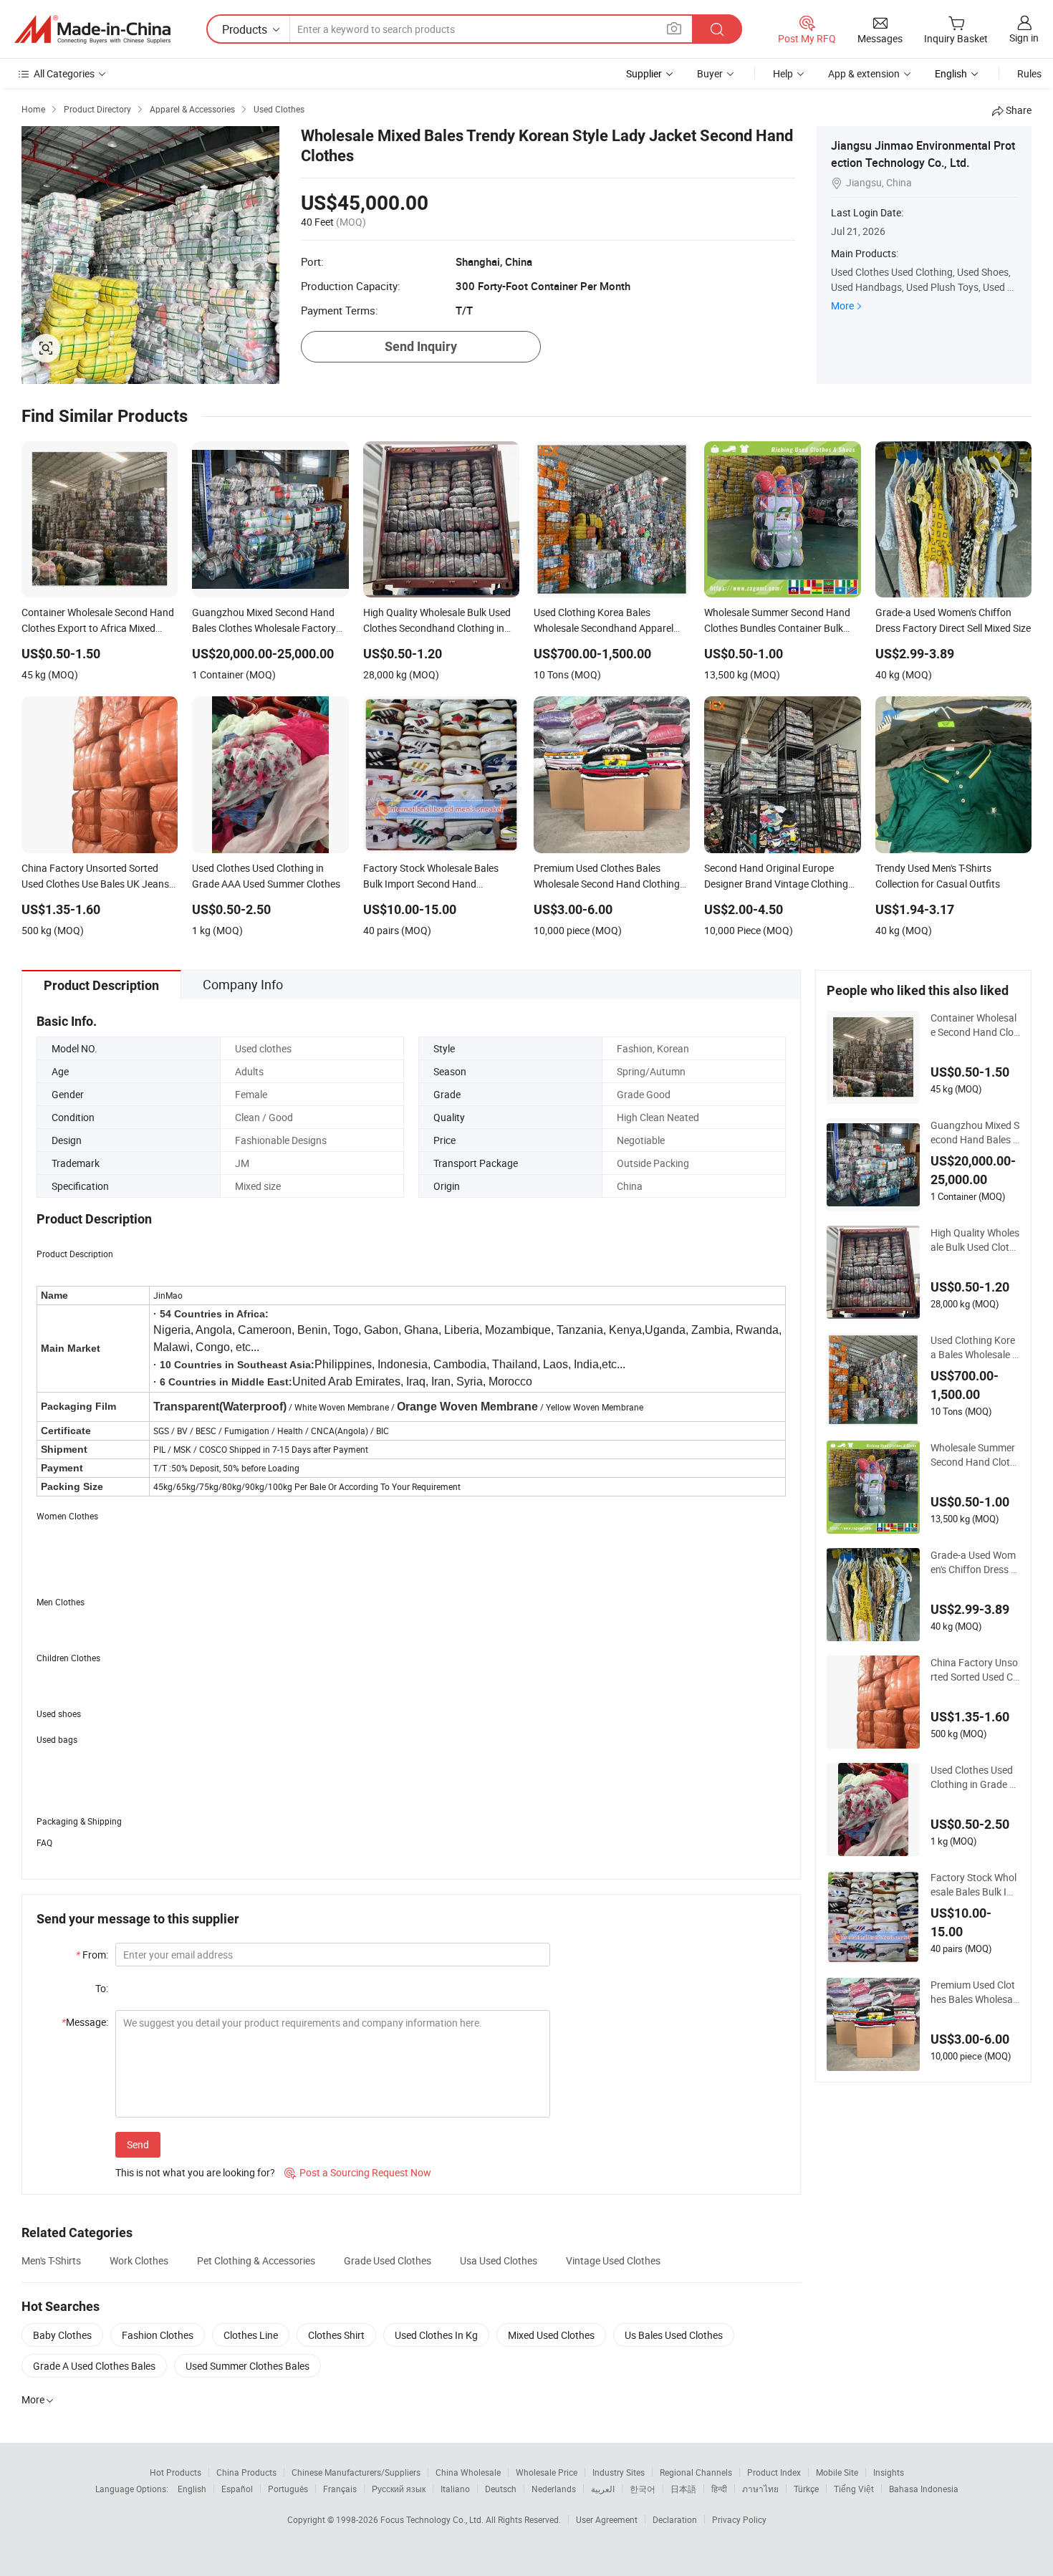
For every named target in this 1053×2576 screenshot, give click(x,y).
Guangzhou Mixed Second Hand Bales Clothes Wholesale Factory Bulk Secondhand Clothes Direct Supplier (975, 1133)
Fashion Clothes (158, 2335)
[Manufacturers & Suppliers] (92, 29)
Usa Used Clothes (499, 2260)
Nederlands (554, 2489)
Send (138, 2144)
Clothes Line (251, 2335)
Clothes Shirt (336, 2335)
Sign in (1024, 38)
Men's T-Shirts (51, 2260)
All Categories (64, 73)
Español (237, 2489)
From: (92, 1955)
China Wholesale (468, 2472)
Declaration (675, 2519)
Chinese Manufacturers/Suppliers (356, 2472)
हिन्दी (719, 2489)
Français (340, 2489)
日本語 (683, 2489)
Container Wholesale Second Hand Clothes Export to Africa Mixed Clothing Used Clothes (974, 1025)
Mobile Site (837, 2472)
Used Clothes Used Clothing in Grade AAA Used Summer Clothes (974, 1777)
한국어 (643, 2489)
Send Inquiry (421, 346)
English (192, 2489)
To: (102, 1988)
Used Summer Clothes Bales (247, 2366)
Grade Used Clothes (388, 2260)
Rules (1029, 73)
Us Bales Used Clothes (674, 2335)
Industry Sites (619, 2472)
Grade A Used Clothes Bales (94, 2366)
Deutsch (501, 2489)
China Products (246, 2472)
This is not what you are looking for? (195, 2172)
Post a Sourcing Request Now (358, 2172)
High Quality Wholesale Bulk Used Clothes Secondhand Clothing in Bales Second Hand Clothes (975, 1240)
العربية (603, 2489)
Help (783, 73)
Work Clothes (139, 2260)
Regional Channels (696, 2472)
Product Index (774, 2472)
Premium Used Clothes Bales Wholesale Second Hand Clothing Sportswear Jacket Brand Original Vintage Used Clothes (975, 1992)
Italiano (455, 2489)
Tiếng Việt (854, 2489)
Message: (85, 2022)
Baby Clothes (62, 2335)
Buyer (710, 73)
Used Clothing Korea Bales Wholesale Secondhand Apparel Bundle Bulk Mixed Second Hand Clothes (975, 1347)
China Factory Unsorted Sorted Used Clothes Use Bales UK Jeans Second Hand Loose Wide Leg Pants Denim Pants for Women (975, 1670)
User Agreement (607, 2519)
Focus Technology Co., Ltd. (433, 2519)
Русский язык (399, 2489)
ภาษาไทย (760, 2489)
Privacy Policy (739, 2519)
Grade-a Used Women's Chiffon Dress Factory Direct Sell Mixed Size (974, 1562)
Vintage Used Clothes (613, 2260)
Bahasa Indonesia (924, 2489)
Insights (889, 2472)
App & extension (864, 73)
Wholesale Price (547, 2472)
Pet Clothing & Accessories (256, 2260)
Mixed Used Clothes (551, 2335)
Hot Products (175, 2472)
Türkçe (806, 2489)
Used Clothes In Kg (436, 2335)
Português (288, 2489)
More (842, 306)
